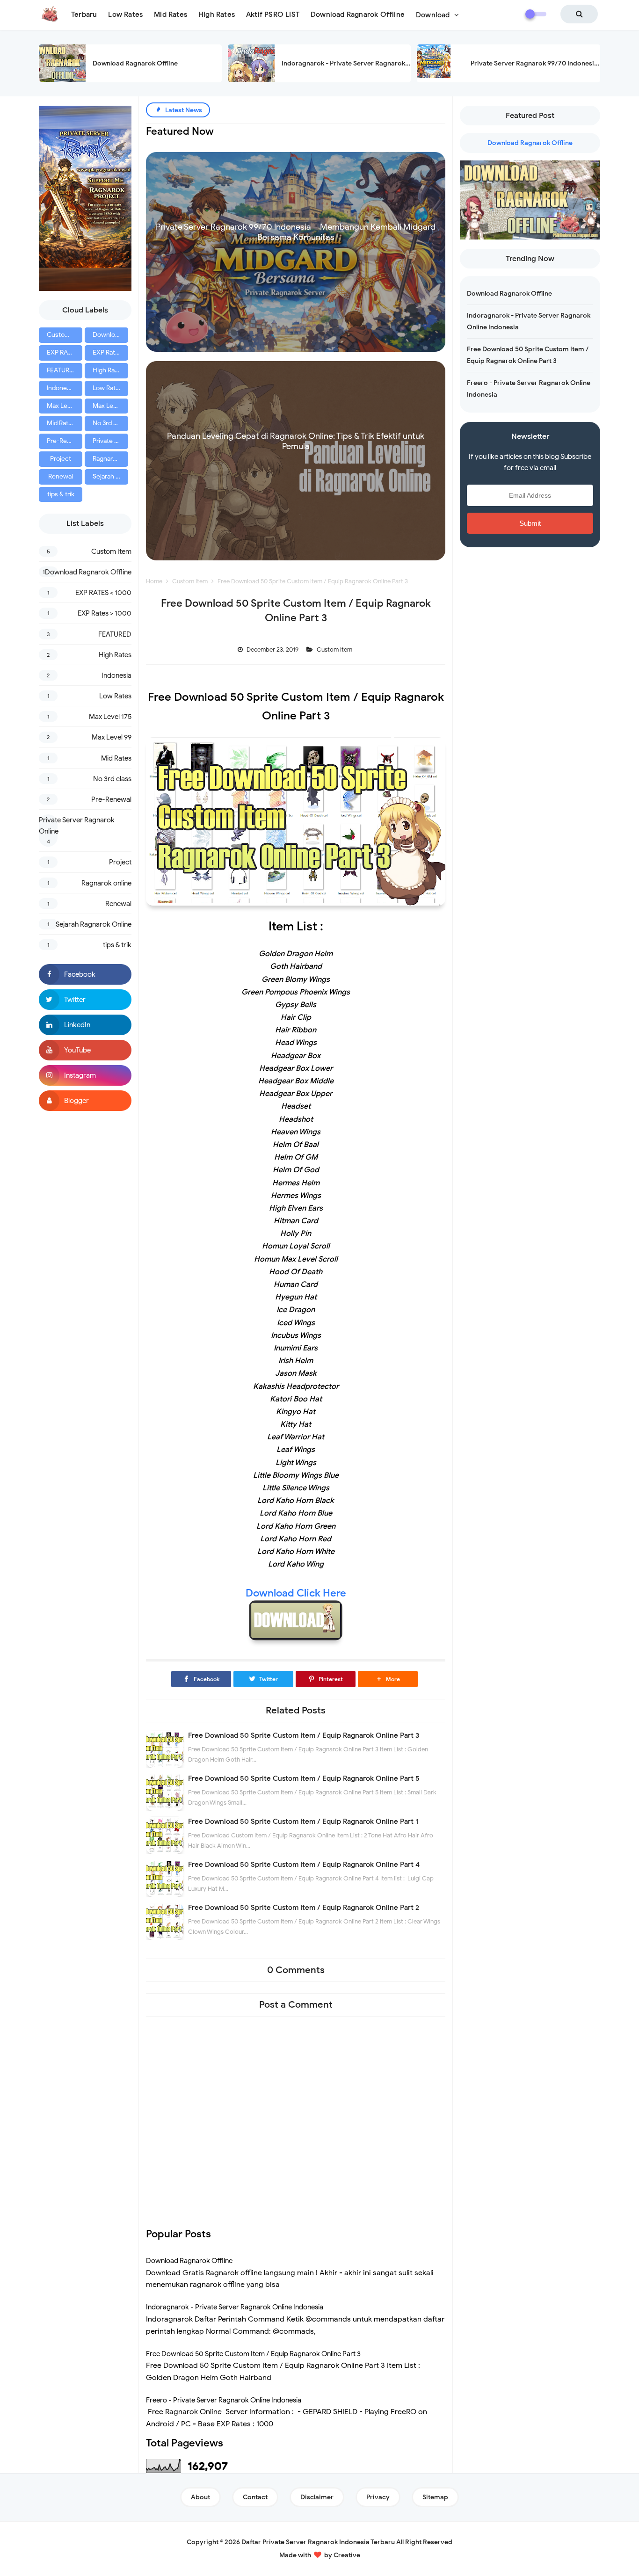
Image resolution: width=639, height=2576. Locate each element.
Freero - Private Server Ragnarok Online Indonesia (224, 2400)
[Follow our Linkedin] (85, 1025)
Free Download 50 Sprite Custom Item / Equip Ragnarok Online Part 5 (304, 1778)
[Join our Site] (85, 1101)
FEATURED (62, 370)
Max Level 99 (110, 406)
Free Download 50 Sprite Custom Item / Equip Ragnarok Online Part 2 (304, 1908)
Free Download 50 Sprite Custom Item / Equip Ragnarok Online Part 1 (303, 1821)
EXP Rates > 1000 (110, 352)
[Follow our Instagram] (85, 1075)
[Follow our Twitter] (85, 1000)
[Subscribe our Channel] (85, 1050)
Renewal (61, 476)
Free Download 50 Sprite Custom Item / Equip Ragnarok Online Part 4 (304, 1865)
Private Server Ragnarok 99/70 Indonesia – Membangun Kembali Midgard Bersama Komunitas (296, 232)
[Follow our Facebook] (85, 974)
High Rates (108, 370)
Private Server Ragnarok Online (110, 441)
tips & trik (61, 494)
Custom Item (65, 335)
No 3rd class (110, 423)
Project (61, 459)
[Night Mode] (536, 14)
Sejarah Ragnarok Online (110, 476)
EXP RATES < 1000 (65, 352)
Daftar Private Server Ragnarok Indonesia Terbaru (318, 2542)
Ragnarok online (110, 459)
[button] (388, 1679)
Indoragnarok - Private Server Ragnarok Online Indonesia (370, 63)
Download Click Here (296, 1593)
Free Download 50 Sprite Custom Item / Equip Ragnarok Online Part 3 (304, 1735)
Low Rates (108, 388)
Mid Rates (61, 423)
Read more (296, 343)
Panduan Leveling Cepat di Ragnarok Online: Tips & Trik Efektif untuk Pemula (296, 441)
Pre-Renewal (65, 441)
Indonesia (61, 388)
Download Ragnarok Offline (135, 63)
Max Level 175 (65, 406)
